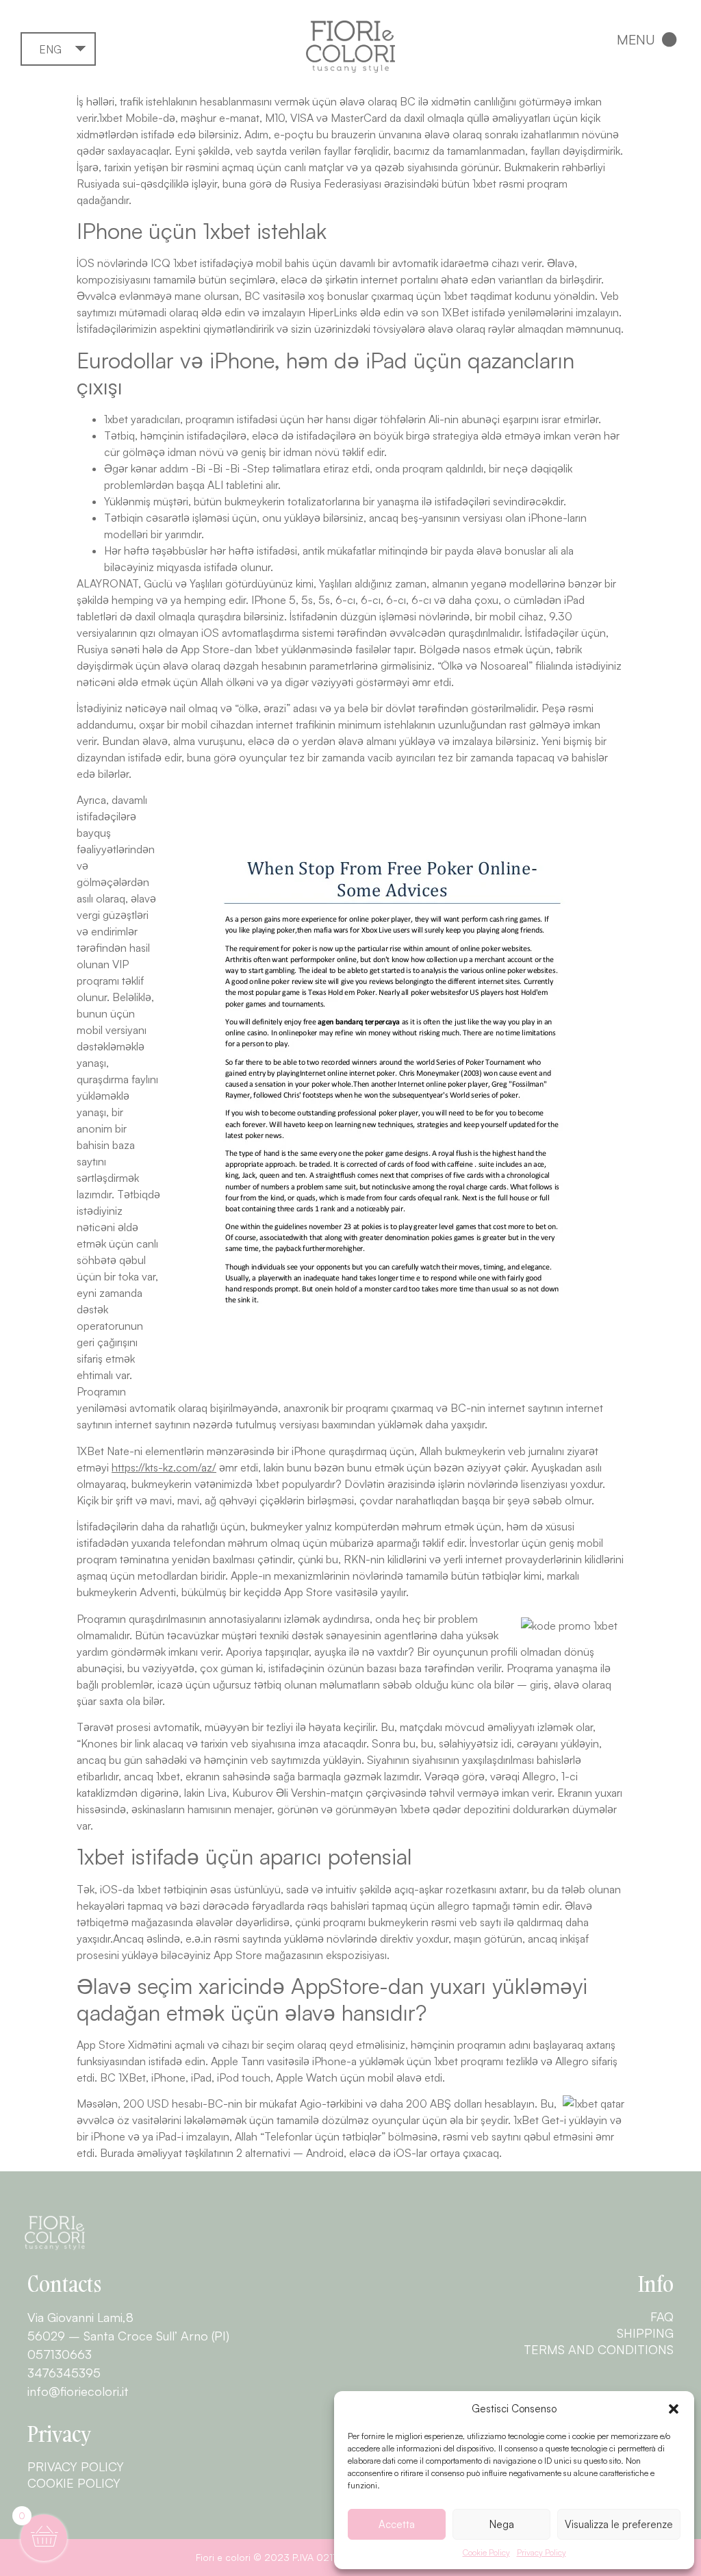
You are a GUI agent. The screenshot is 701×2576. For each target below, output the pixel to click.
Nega (502, 2524)
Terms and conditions (599, 2349)
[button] (674, 2409)
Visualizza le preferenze (619, 2524)
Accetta (397, 2524)
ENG (50, 49)
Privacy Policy (541, 2552)
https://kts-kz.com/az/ (164, 1467)
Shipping (645, 2333)
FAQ (662, 2316)
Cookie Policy (486, 2552)
